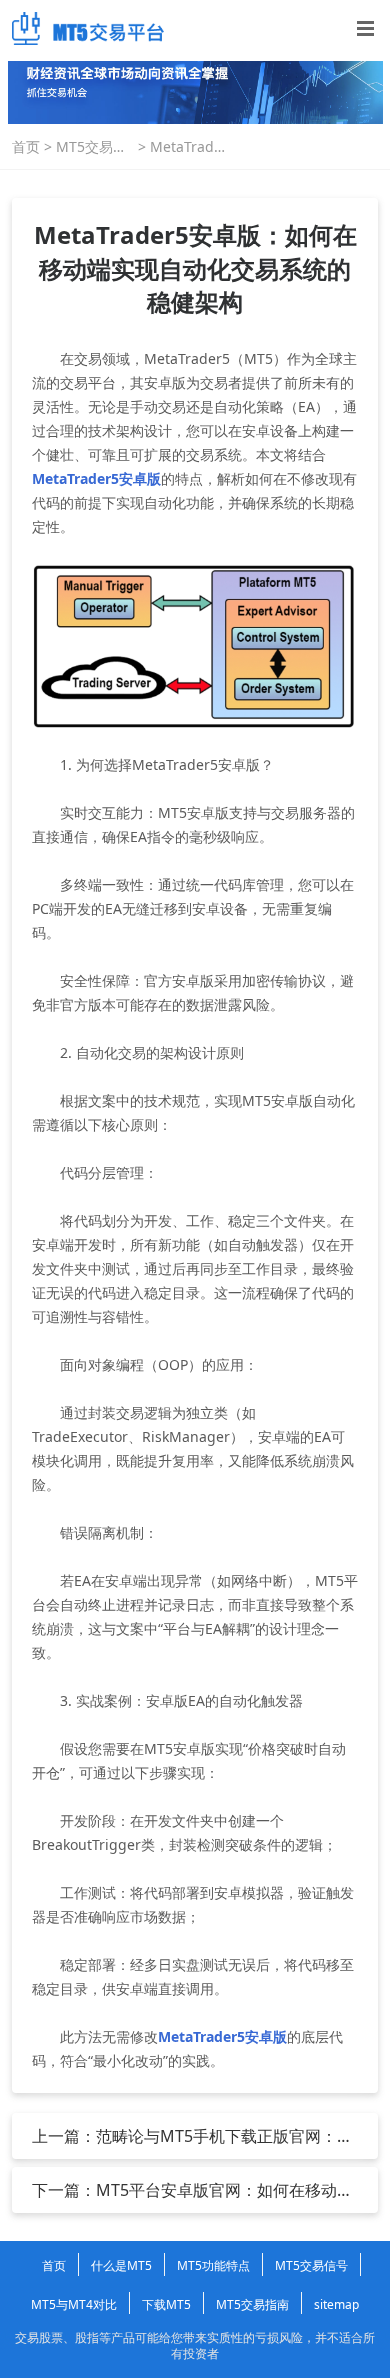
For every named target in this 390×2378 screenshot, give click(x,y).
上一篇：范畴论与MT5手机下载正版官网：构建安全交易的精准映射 (192, 2136)
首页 (26, 146)
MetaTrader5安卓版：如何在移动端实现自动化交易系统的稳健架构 (189, 147)
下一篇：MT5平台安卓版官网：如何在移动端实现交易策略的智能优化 (192, 2190)
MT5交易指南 (91, 147)
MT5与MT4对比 (74, 2304)
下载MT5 (166, 2304)
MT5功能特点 (213, 2265)
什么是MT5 (121, 2265)
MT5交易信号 (311, 2265)
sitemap (336, 2304)
